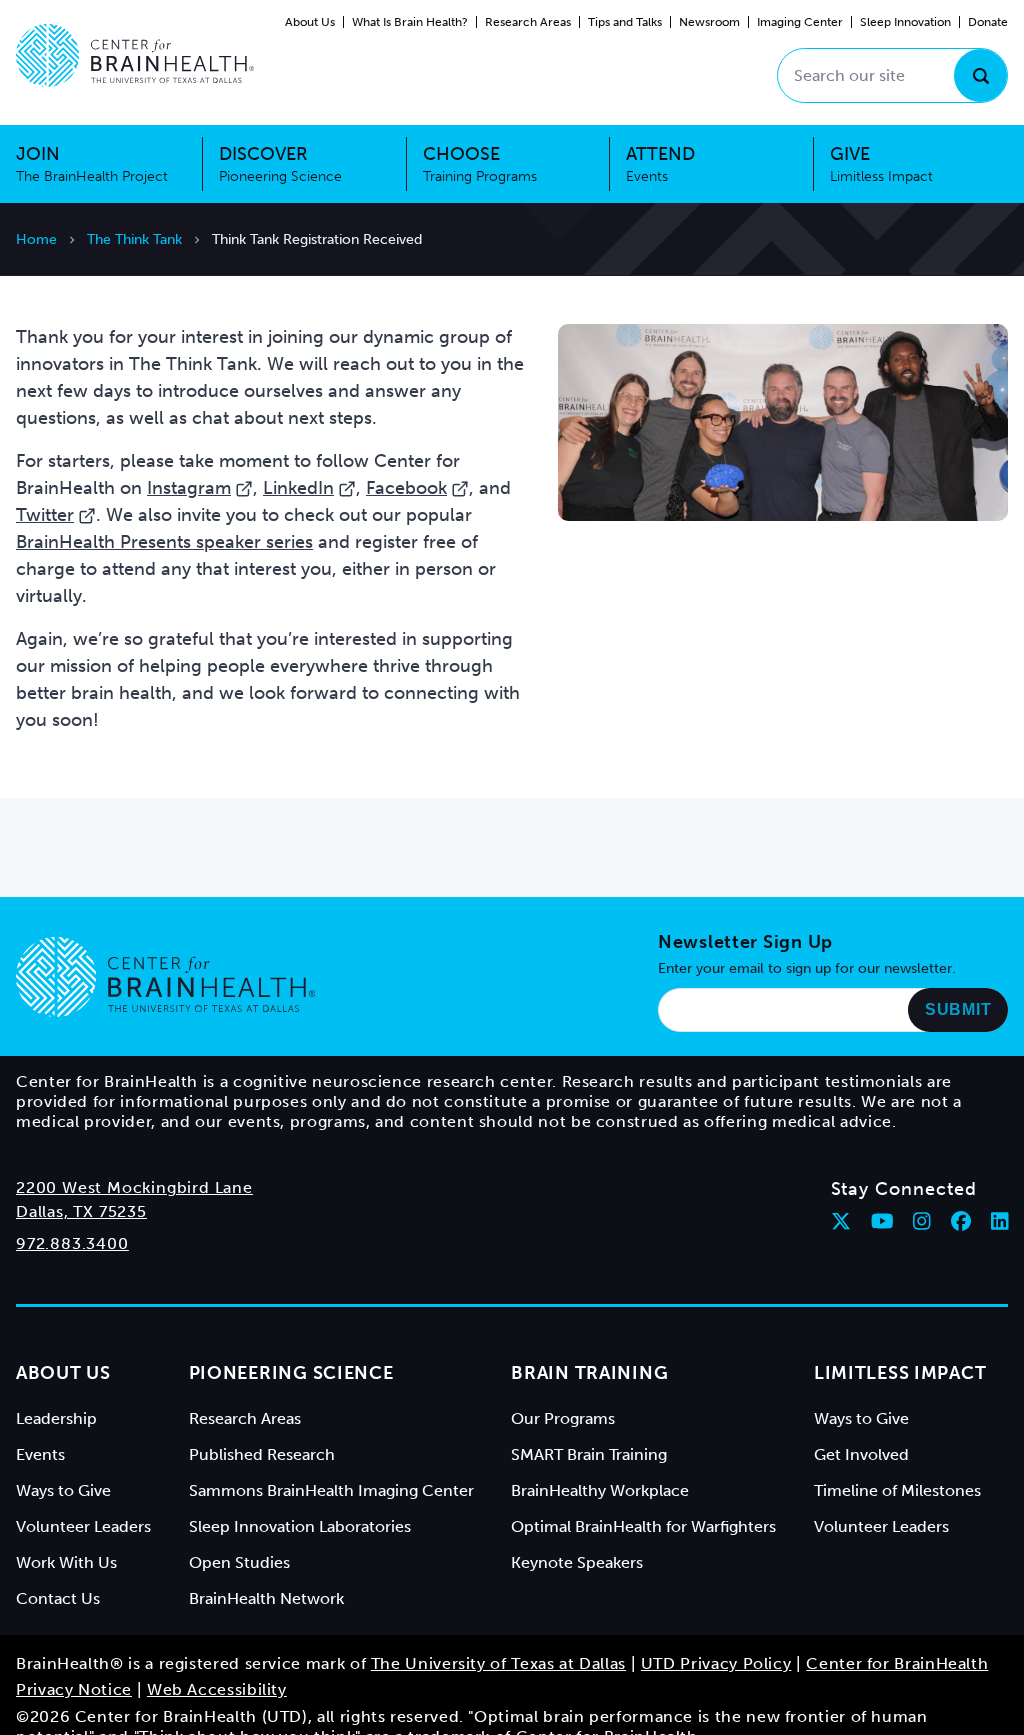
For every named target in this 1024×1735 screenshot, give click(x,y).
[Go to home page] (165, 977)
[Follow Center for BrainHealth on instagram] (922, 1221)
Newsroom (709, 22)
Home (36, 239)
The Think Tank (134, 239)
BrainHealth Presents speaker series (164, 542)
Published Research (262, 1454)
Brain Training (589, 1373)
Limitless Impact (900, 1373)
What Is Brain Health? (410, 22)
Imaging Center (800, 22)
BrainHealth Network (266, 1598)
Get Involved (861, 1454)
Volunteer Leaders (83, 1526)
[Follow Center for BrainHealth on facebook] (961, 1221)
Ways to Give (63, 1490)
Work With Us (66, 1562)
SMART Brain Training (589, 1454)
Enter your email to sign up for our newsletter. (807, 968)
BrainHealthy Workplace (600, 1490)
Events (40, 1454)
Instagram (189, 488)
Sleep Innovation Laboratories (300, 1526)
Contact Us (58, 1598)
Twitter (45, 515)
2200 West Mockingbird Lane (134, 1187)
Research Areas (528, 22)
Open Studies (239, 1562)
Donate (988, 22)
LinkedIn (298, 488)
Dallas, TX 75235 (81, 1211)
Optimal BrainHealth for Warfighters (643, 1526)
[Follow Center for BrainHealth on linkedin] (1000, 1221)
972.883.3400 (72, 1243)
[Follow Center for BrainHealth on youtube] (882, 1221)
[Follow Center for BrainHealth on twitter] (841, 1221)
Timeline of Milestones (897, 1490)
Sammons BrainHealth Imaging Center (331, 1490)
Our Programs (563, 1418)
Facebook (406, 488)
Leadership (56, 1418)
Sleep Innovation (905, 22)
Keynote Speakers (577, 1562)
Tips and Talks (625, 22)
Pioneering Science (291, 1373)
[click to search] (980, 75)
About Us (310, 22)
